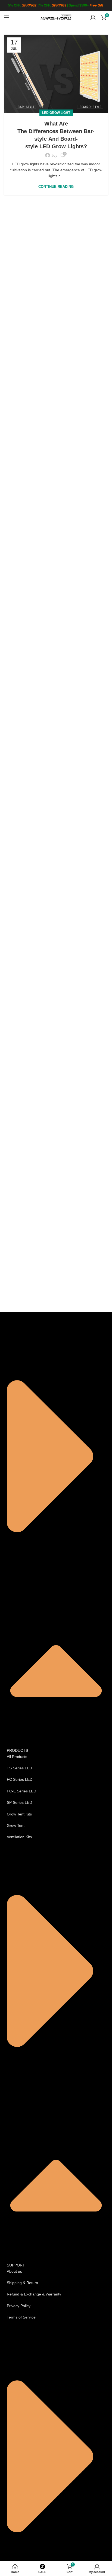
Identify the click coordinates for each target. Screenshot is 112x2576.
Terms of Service (21, 2317)
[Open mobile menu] (7, 17)
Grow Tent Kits (19, 1814)
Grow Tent (16, 1825)
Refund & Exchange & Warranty (34, 2294)
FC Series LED (20, 1779)
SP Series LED (19, 1802)
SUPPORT (16, 2265)
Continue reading (56, 187)
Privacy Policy (19, 2306)
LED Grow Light (56, 113)
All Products (17, 1757)
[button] (56, 1540)
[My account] (93, 17)
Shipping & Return (22, 2283)
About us (14, 2271)
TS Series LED (19, 1768)
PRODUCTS (17, 1750)
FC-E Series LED (21, 1791)
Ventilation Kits (19, 1837)
